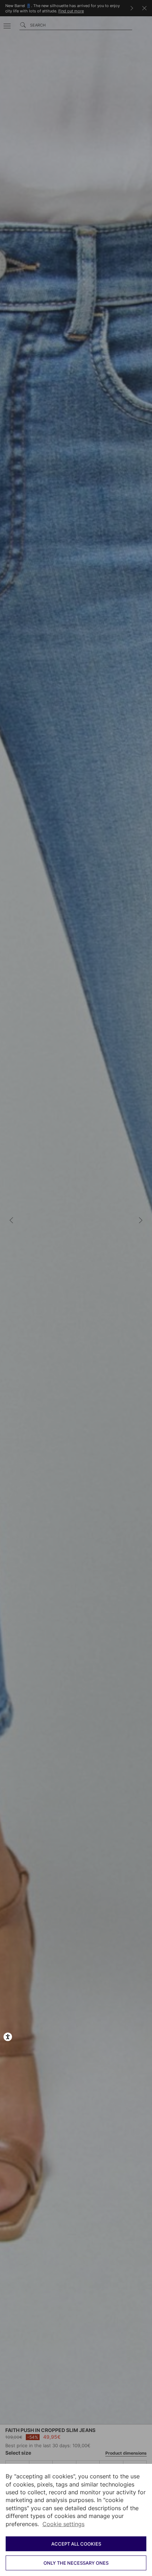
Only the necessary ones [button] (76, 2563)
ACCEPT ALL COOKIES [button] (76, 2544)
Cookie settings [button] (63, 2524)
